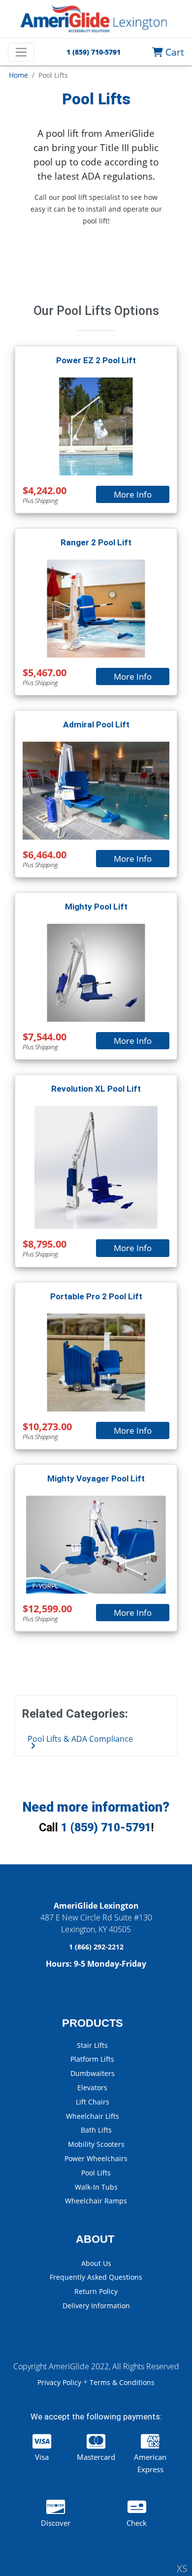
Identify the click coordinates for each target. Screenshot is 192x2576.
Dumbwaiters (93, 2073)
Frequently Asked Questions (96, 2277)
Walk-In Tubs (96, 2187)
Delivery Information (96, 2306)
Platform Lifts (92, 2059)
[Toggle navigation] (21, 52)
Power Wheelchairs (96, 2158)
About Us (96, 2263)
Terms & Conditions (122, 2382)
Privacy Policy (60, 2382)
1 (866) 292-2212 (96, 1947)
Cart (174, 52)
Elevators (92, 2088)
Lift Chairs (93, 2102)
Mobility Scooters (96, 2144)
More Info (133, 494)
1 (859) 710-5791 (106, 1828)
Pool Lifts (96, 2173)
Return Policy (96, 2291)
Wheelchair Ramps (96, 2201)
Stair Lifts (92, 2045)
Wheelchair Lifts (93, 2116)
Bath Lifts (96, 2130)
